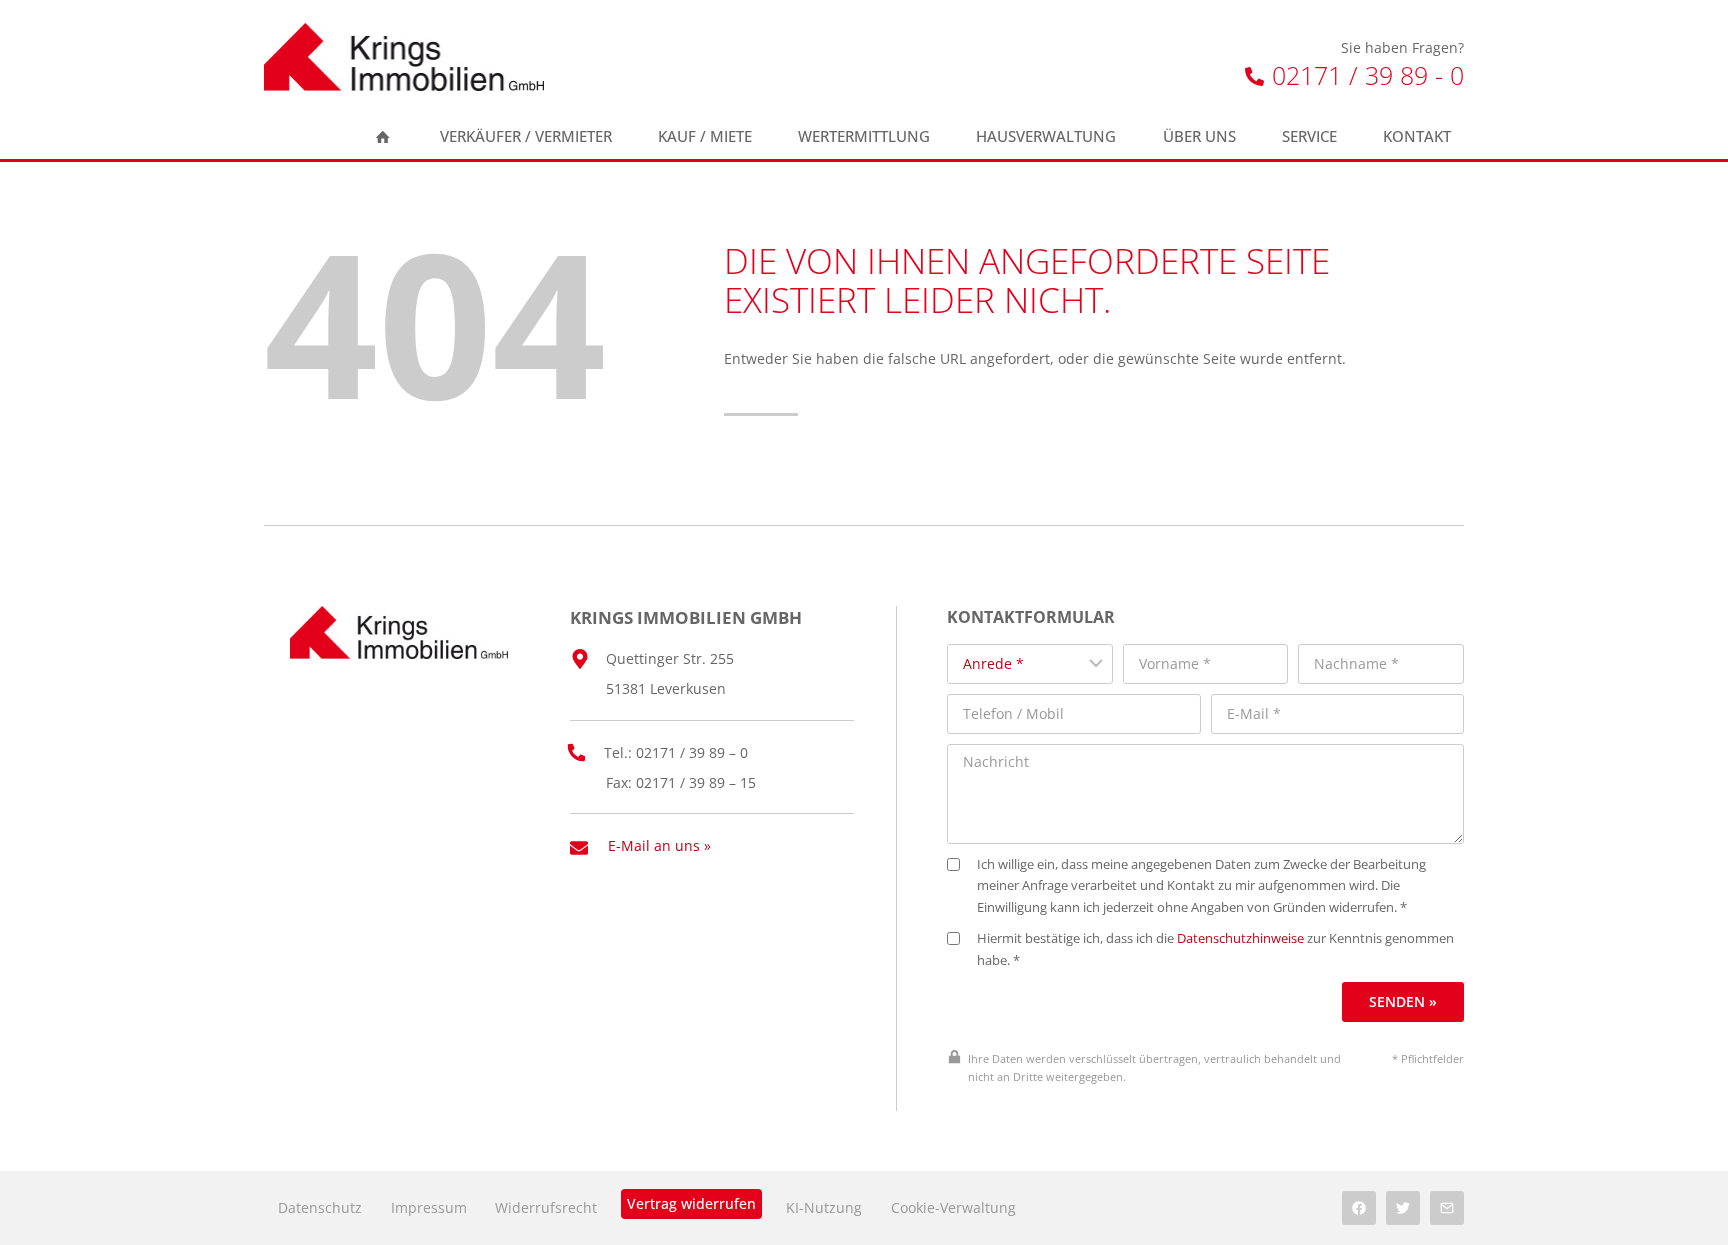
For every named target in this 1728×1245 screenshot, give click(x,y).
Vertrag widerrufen (691, 1203)
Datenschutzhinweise (1240, 938)
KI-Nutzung (824, 1207)
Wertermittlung (864, 136)
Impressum (429, 1207)
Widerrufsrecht (546, 1207)
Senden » (1403, 1001)
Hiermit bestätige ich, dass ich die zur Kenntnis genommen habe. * (1215, 949)
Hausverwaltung (1046, 136)
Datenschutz (320, 1207)
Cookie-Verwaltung (953, 1207)
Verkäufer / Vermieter (526, 136)
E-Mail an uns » (659, 845)
